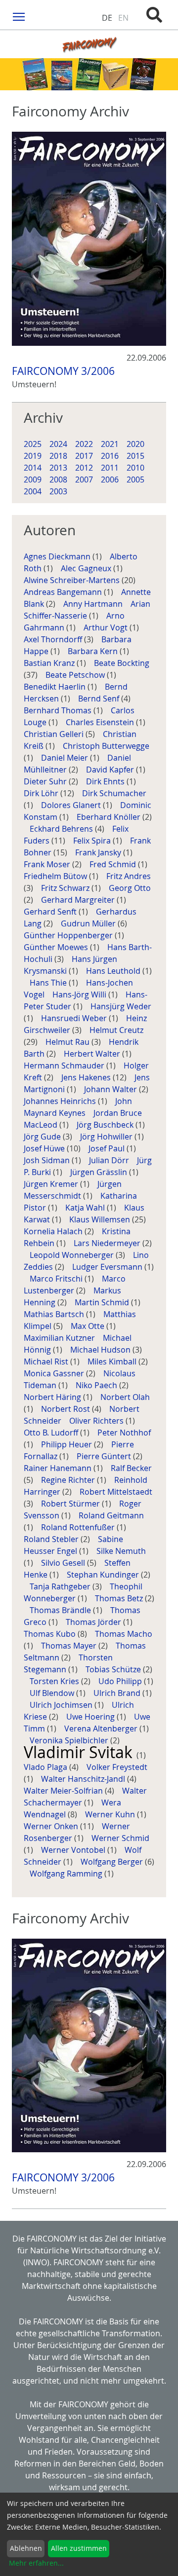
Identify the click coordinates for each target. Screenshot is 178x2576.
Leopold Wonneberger (73, 1255)
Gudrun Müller (89, 923)
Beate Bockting (122, 663)
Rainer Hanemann (59, 1468)
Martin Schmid (103, 1302)
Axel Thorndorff (54, 639)
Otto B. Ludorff (52, 1433)
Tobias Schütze (114, 1669)
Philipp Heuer (67, 1444)
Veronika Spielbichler (70, 1740)
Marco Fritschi (57, 1279)
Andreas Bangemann (64, 592)
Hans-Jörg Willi (80, 994)
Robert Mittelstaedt (116, 1492)
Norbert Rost (67, 1409)
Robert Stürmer (71, 1504)
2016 (110, 456)
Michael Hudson (101, 1350)
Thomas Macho (124, 1634)
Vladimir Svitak (80, 1752)
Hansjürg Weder (121, 1006)
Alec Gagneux (87, 568)
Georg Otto (130, 888)
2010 (135, 468)
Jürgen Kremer (52, 1184)
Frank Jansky (99, 852)
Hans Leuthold (114, 971)
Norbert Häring (53, 1397)
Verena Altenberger (102, 1729)
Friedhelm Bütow (56, 876)
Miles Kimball (113, 1362)
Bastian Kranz (50, 663)
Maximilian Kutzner (60, 1338)
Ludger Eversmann (108, 1267)
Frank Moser (48, 864)
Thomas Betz (120, 1598)
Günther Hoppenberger (69, 935)
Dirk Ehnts (106, 781)
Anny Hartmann (94, 604)
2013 (58, 468)
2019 (33, 456)
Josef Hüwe (45, 1148)
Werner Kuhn (111, 1814)
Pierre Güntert (105, 1456)
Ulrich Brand (118, 1693)
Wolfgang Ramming (67, 1874)
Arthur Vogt (107, 627)
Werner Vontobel (74, 1850)
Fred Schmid (114, 864)
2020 (135, 444)
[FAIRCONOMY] (89, 44)
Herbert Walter (93, 1054)
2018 (58, 456)
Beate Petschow (76, 675)
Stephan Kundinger (104, 1575)
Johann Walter (111, 1089)
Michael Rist (47, 1362)
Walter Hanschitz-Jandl (84, 1779)
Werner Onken (52, 1826)
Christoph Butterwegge (106, 746)
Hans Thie (49, 983)
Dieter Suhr (46, 781)
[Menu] (19, 16)
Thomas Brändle (61, 1610)
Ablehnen (26, 2548)
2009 (33, 479)
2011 (110, 468)
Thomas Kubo (51, 1634)
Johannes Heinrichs (61, 1101)
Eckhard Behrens (62, 829)
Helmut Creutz (116, 1030)
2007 (84, 479)
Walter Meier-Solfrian (64, 1791)
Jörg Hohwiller (107, 1137)
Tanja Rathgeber (61, 1586)
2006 (110, 479)
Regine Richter (69, 1480)
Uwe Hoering (91, 1717)
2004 (33, 491)
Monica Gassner (55, 1373)
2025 (33, 444)
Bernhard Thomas (59, 710)
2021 (110, 444)
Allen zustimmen (79, 2548)
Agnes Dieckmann (58, 556)
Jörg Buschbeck (106, 1125)
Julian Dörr (110, 1160)
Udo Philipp (121, 1681)
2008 (58, 479)
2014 (33, 468)
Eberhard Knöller (110, 817)
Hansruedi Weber (75, 1018)
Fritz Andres (129, 876)
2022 (84, 444)
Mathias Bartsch (55, 1314)
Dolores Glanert (72, 805)
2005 (135, 479)
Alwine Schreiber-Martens (73, 580)
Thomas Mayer (70, 1646)
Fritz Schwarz (66, 888)
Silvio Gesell (64, 1563)
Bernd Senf (100, 699)
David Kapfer (111, 770)
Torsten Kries (55, 1681)
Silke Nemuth (121, 1551)
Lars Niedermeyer (108, 1243)
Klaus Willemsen (101, 1219)
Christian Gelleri (55, 734)
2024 (58, 444)
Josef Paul (108, 1148)
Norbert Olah (125, 1397)
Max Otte (89, 1326)
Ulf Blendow (53, 1693)
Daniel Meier (66, 758)
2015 (135, 456)
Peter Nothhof (124, 1433)
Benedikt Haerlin (56, 687)
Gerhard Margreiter (79, 900)
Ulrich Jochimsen (62, 1705)
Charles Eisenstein (101, 722)
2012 (84, 468)
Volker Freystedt (117, 1767)
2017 (84, 456)
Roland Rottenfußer (79, 1527)
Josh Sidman (48, 1160)
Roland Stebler (52, 1539)
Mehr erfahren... (36, 2563)
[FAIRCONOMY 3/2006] (89, 239)
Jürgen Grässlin (100, 1172)
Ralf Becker (131, 1468)
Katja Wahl (86, 1208)
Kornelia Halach (54, 1231)
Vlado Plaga (46, 1767)
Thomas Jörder (94, 1622)
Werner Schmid (120, 1838)
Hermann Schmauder (65, 1066)
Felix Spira (93, 841)
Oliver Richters (97, 1421)
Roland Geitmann (111, 1515)
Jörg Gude (43, 1137)
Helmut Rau (68, 1042)
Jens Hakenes (87, 1077)
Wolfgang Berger (113, 1862)
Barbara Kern (94, 651)
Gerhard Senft (51, 912)
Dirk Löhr (42, 793)
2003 (58, 491)
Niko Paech (97, 1385)
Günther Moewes (57, 947)
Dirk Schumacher (114, 793)
